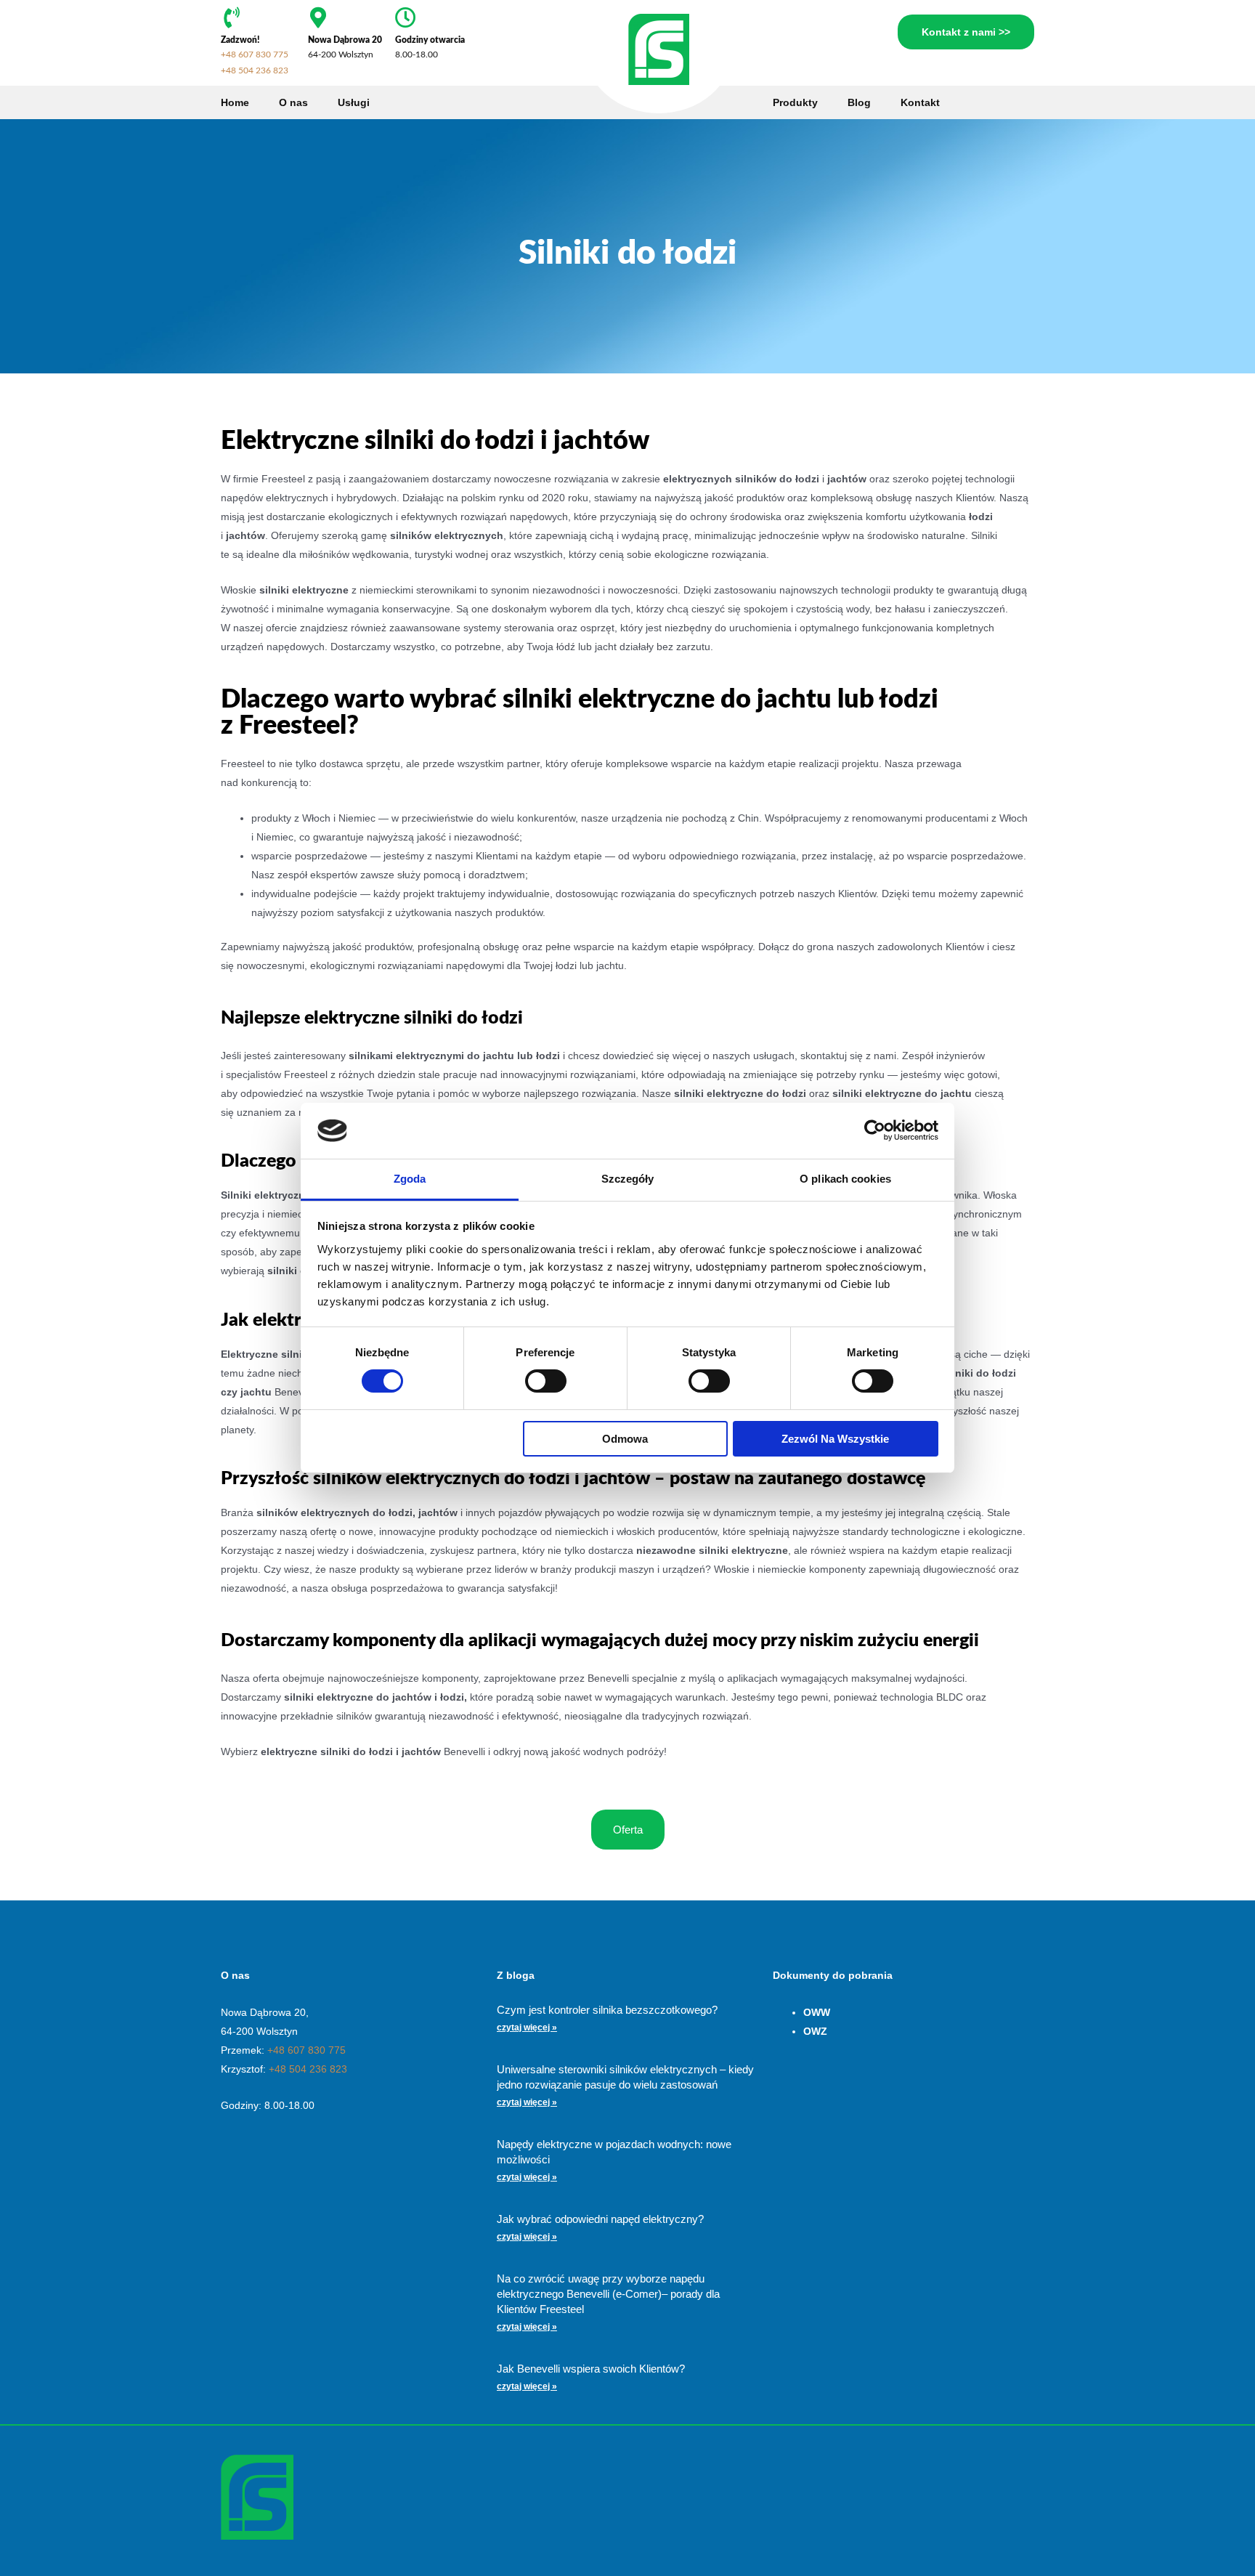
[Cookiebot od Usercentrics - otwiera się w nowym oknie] (875, 1130)
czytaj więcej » (527, 2028)
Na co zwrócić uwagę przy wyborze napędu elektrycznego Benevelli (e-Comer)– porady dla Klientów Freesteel (608, 2294)
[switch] (546, 1381)
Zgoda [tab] (410, 1179)
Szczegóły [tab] (628, 1179)
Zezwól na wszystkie (835, 1439)
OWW (817, 2012)
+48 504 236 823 (255, 70)
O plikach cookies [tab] (845, 1179)
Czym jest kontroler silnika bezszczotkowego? (607, 2010)
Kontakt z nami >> (966, 32)
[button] (628, 1830)
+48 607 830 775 (255, 54)
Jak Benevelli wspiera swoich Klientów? (591, 2369)
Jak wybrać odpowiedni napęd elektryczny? (600, 2219)
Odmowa (625, 1439)
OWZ (815, 2031)
